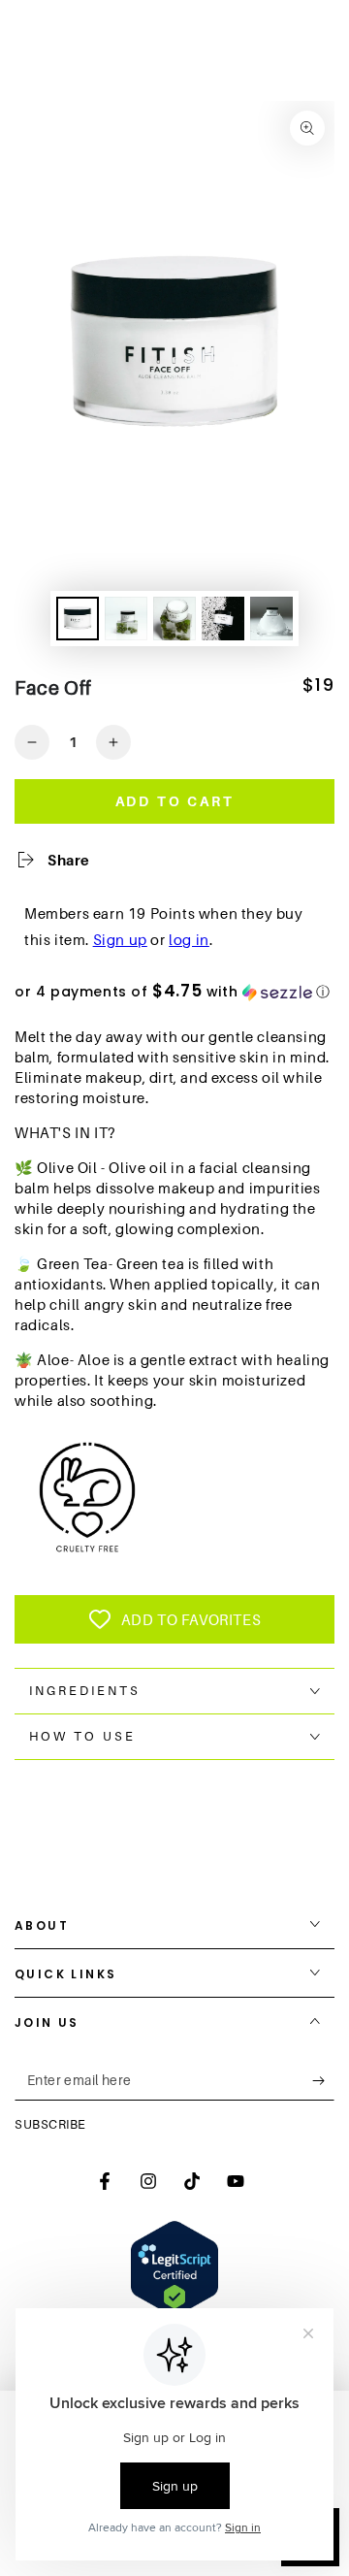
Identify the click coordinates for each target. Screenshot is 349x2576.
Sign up (120, 939)
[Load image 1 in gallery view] (78, 619)
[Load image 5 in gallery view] (271, 619)
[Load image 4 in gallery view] (223, 619)
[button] (174, 992)
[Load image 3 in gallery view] (174, 619)
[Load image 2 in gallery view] (126, 619)
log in (189, 939)
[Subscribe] (323, 2081)
